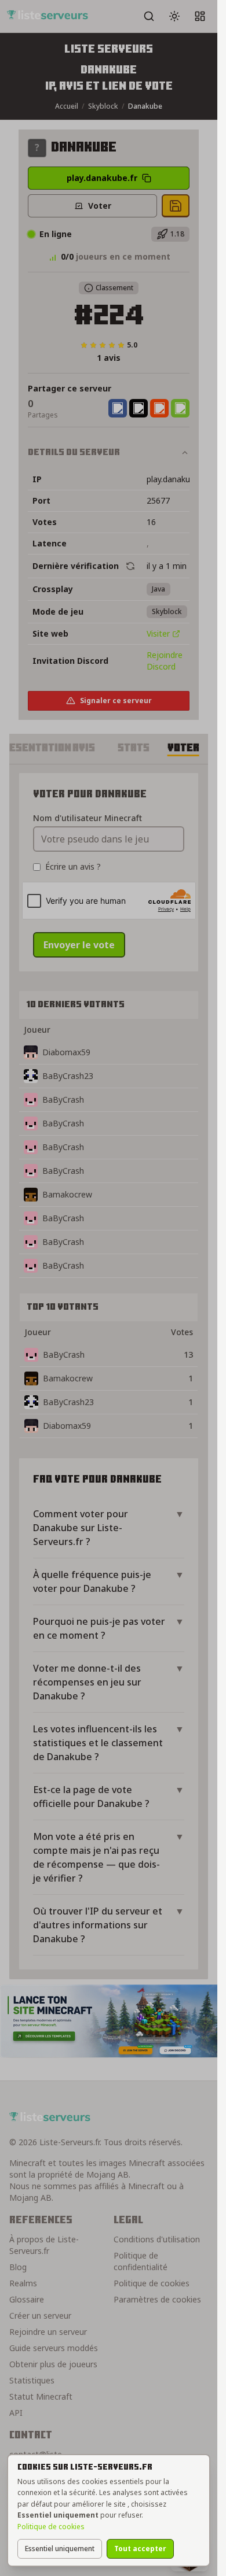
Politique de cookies (51, 2527)
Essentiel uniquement (60, 2549)
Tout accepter (140, 2549)
